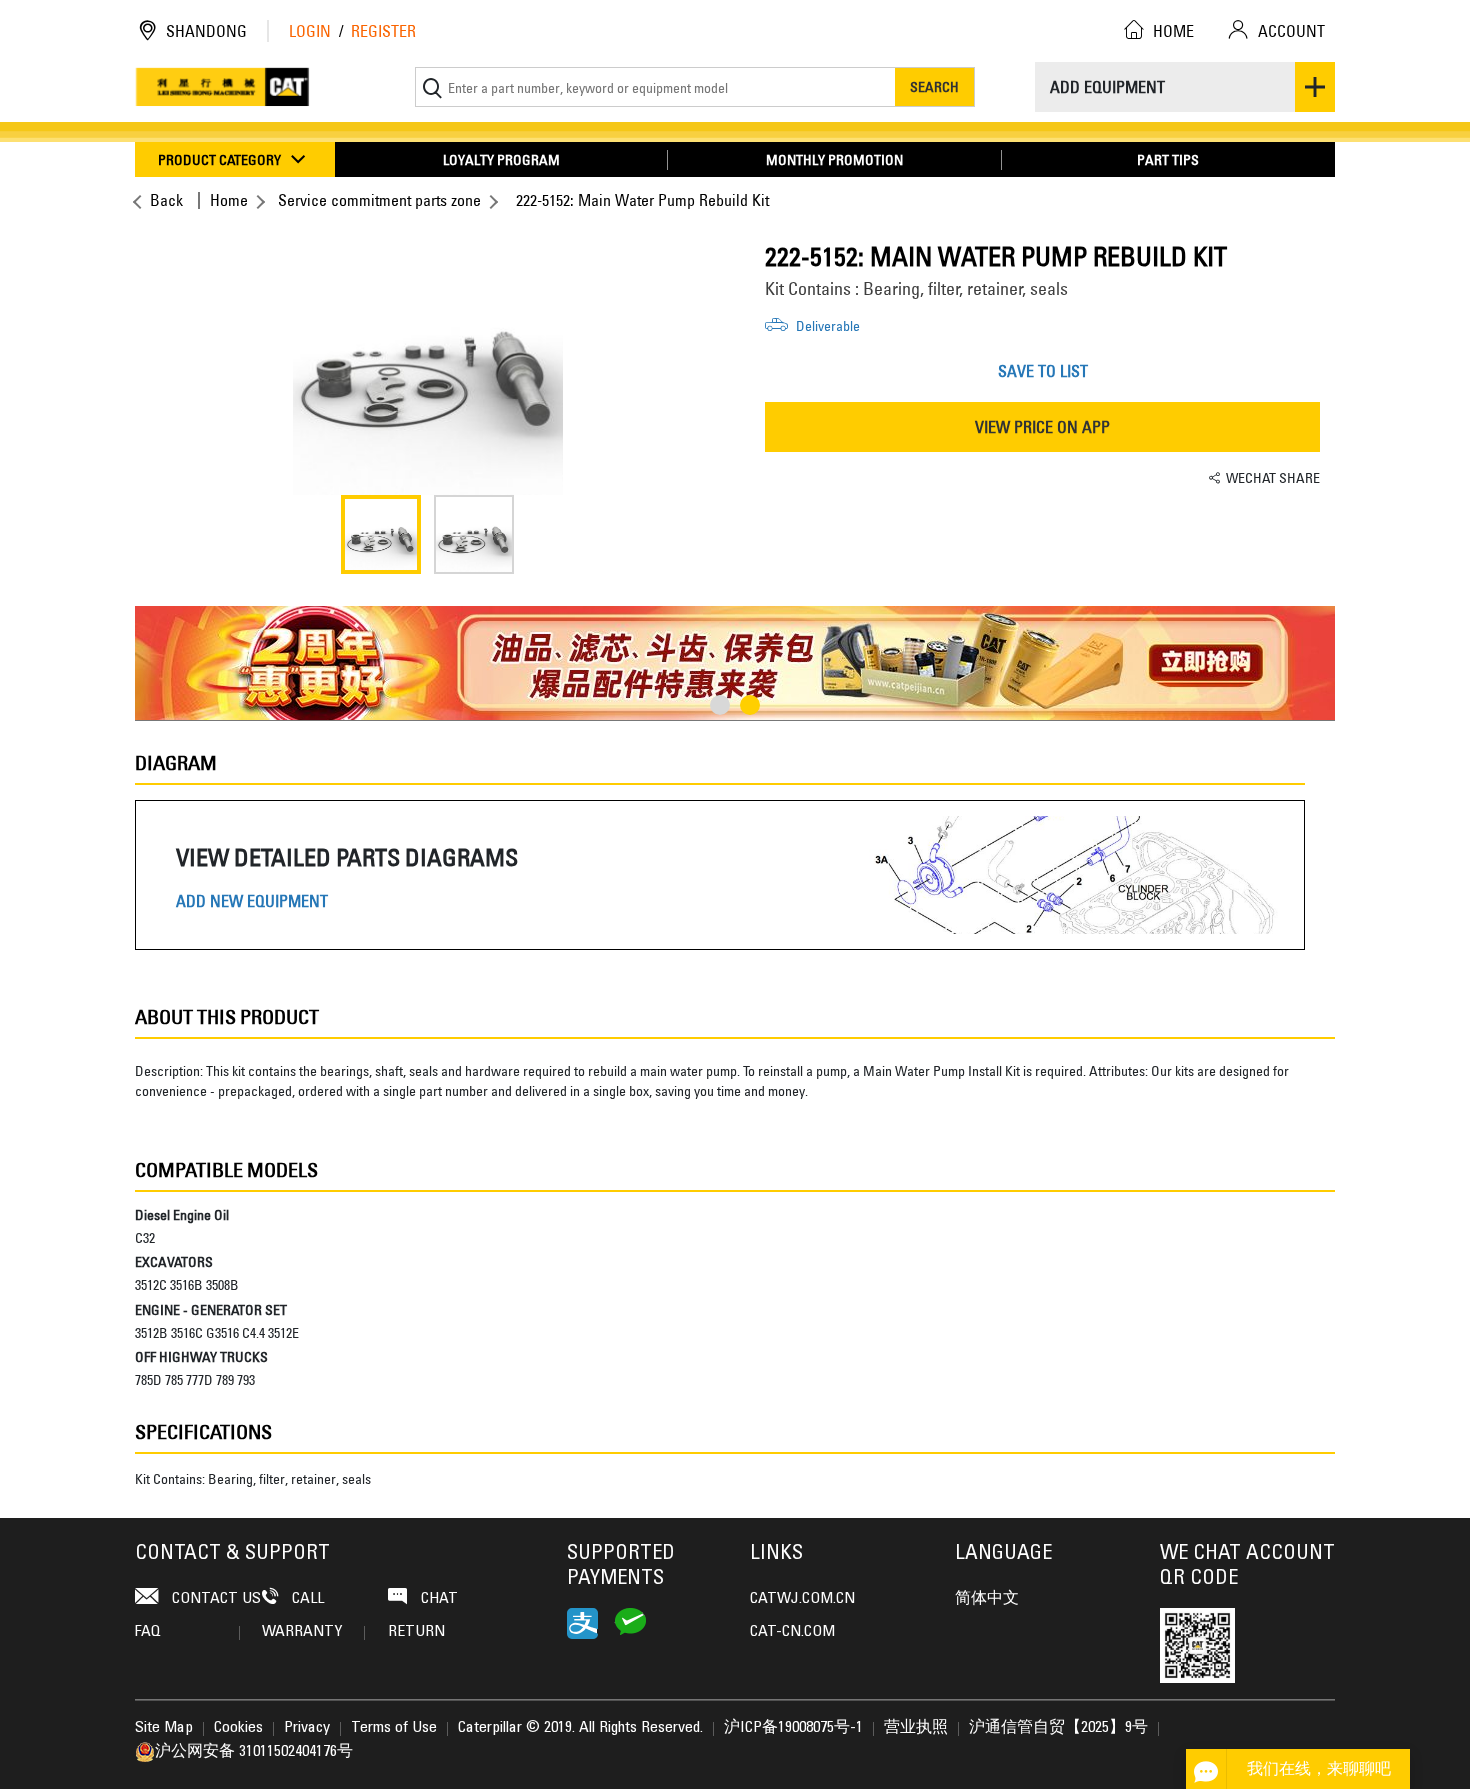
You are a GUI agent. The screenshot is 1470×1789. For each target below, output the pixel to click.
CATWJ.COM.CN (802, 1599)
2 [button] (750, 705)
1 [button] (720, 705)
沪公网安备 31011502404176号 (254, 1752)
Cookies (238, 1728)
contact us (214, 1599)
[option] (427, 360)
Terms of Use (394, 1728)
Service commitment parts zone (379, 200)
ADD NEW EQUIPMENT (252, 901)
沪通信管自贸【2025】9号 (1058, 1728)
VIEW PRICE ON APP (1042, 427)
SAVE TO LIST (1043, 371)
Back (166, 200)
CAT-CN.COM (792, 1632)
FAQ (148, 1632)
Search (934, 86)
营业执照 (916, 1728)
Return (416, 1632)
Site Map (164, 1728)
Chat (437, 1599)
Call (306, 1599)
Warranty (302, 1632)
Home (229, 200)
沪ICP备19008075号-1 (793, 1728)
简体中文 (987, 1599)
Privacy (307, 1728)
